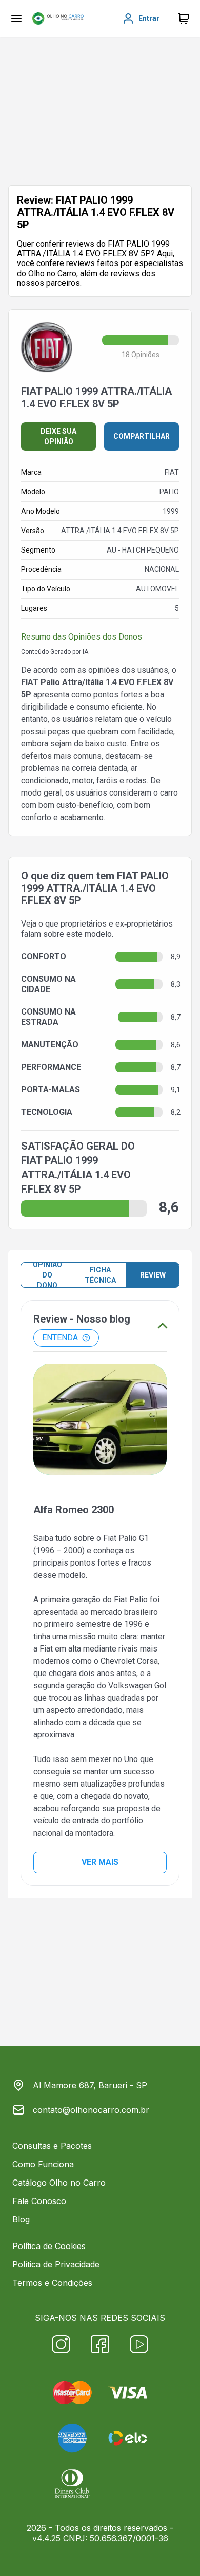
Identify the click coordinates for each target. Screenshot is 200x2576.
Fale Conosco (39, 2201)
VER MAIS (100, 1862)
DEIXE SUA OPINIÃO (58, 436)
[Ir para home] (58, 18)
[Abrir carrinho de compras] (184, 18)
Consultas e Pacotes (52, 2146)
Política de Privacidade (56, 2264)
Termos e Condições (52, 2283)
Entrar (149, 18)
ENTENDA (60, 1338)
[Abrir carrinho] (16, 18)
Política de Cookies (49, 2246)
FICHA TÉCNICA (100, 1275)
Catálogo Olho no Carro (59, 2183)
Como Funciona (43, 2164)
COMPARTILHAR (142, 436)
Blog (21, 2219)
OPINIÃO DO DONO (47, 1275)
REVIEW (153, 1275)
